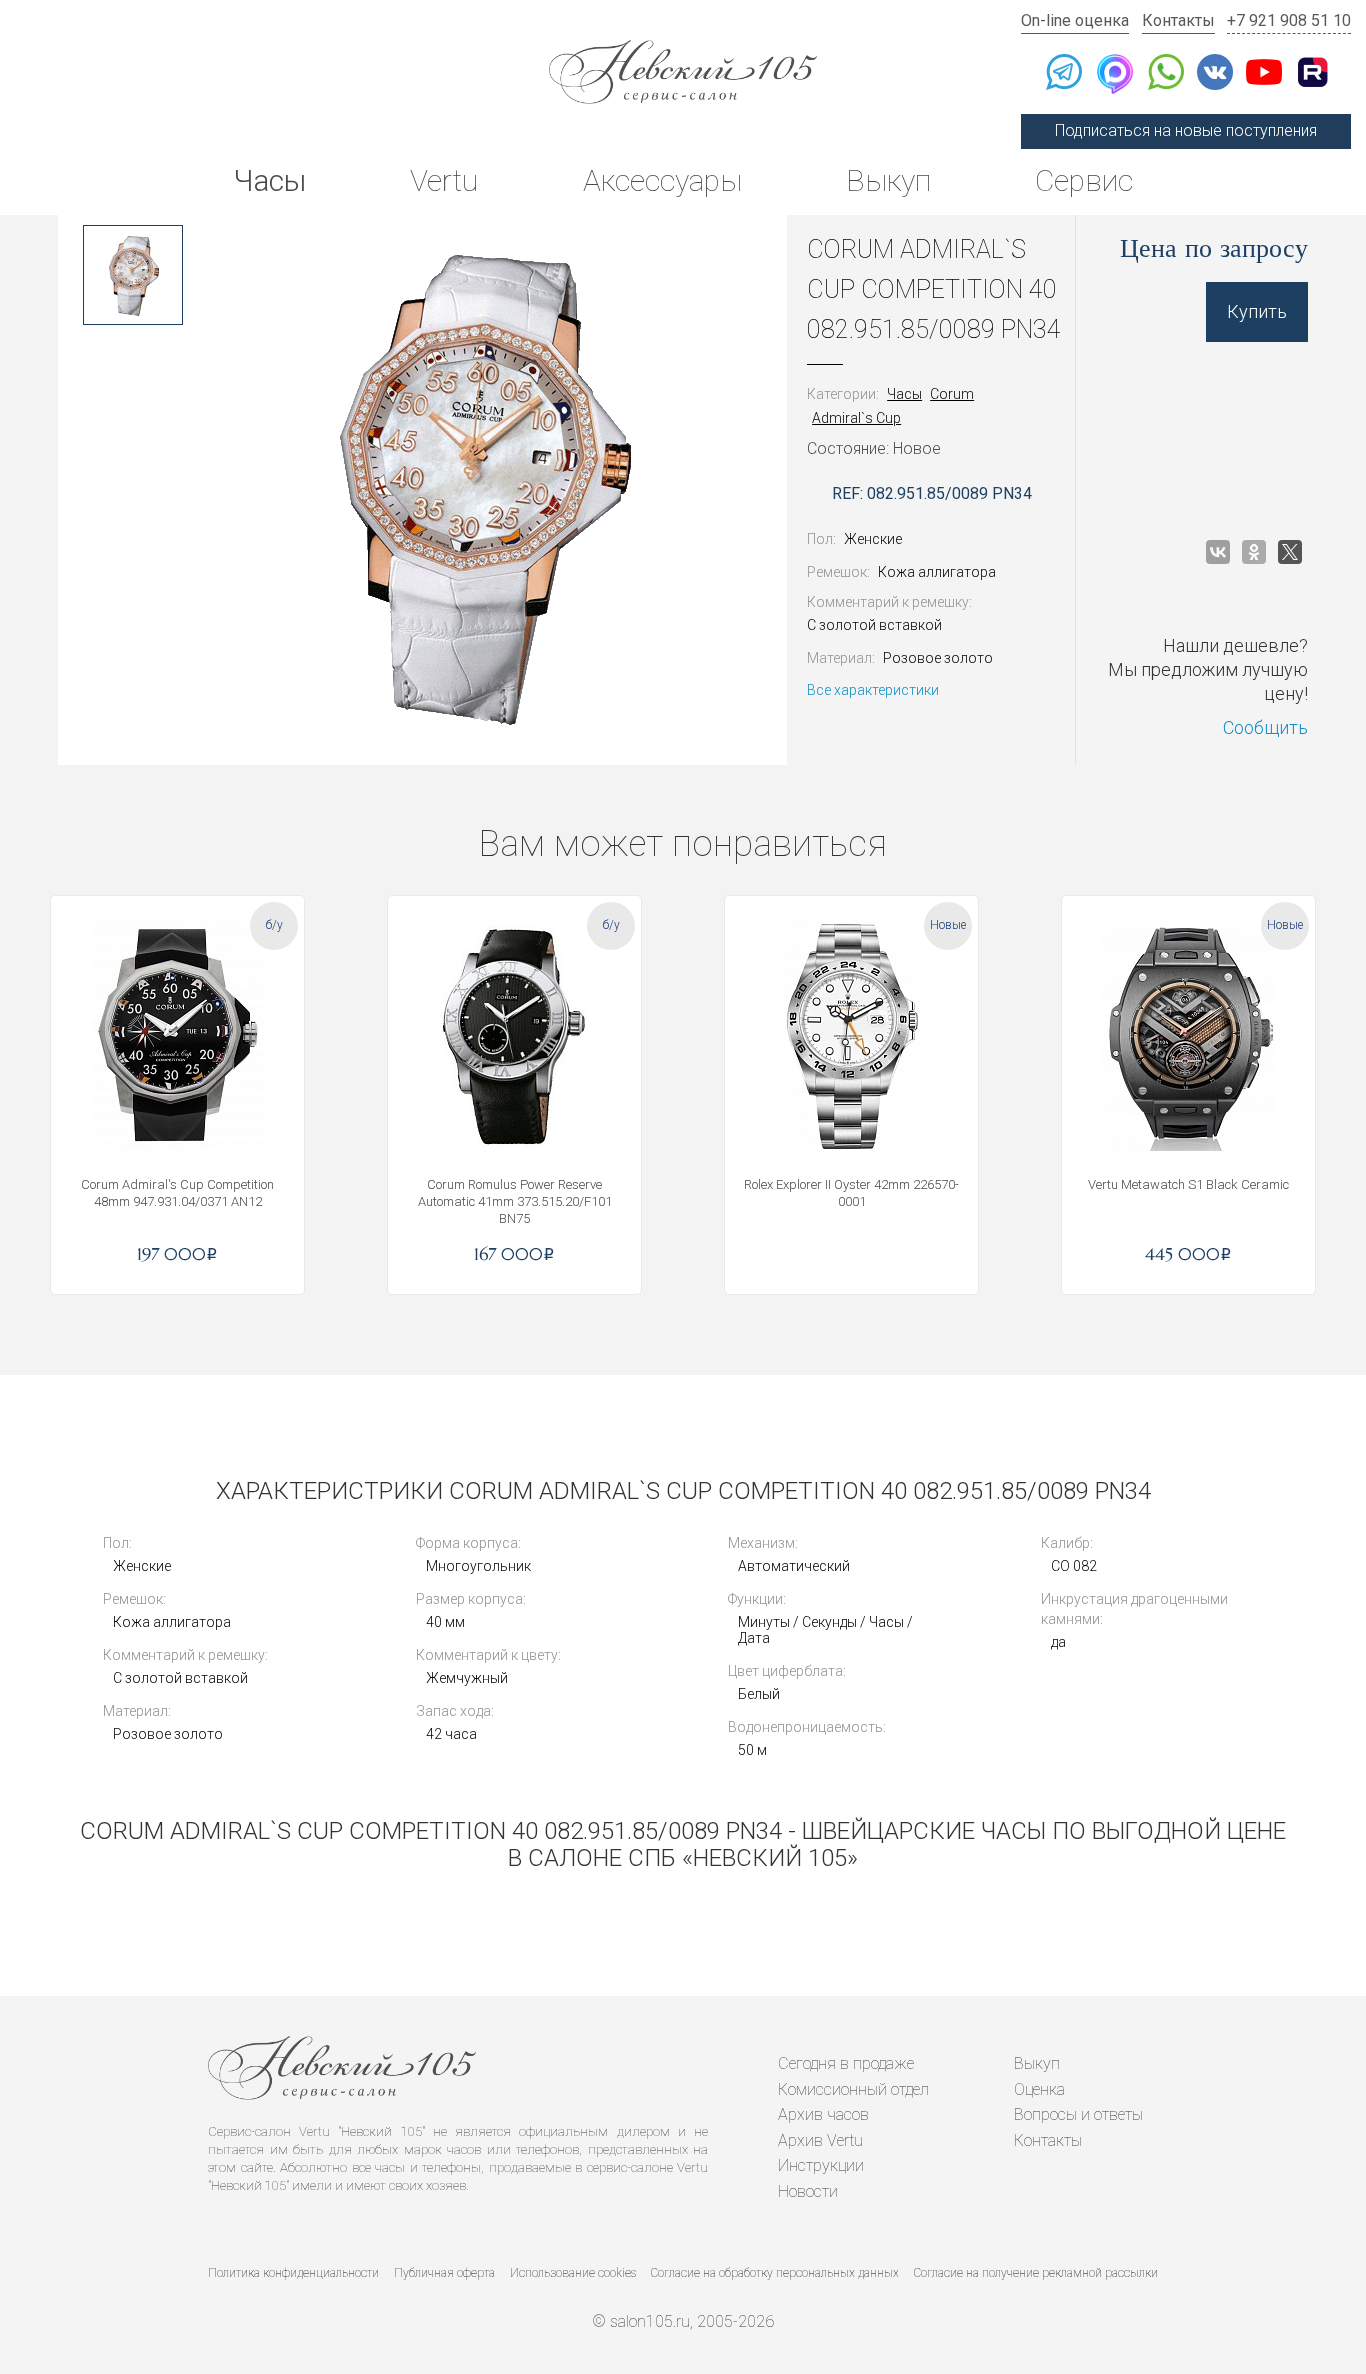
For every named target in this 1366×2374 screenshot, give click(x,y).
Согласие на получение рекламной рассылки (1036, 2273)
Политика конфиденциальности (293, 2273)
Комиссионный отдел (853, 2089)
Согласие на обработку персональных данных (775, 2273)
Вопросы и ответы (1078, 2114)
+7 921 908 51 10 (1289, 20)
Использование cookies (573, 2273)
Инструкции (821, 2165)
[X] (1290, 552)
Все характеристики (873, 690)
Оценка (1039, 2089)
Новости (808, 2191)
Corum (952, 394)
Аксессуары (662, 180)
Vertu (444, 180)
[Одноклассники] (1254, 552)
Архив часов (823, 2114)
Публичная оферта (444, 2273)
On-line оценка (1075, 20)
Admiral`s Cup (856, 418)
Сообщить (1265, 727)
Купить (1257, 311)
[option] (133, 275)
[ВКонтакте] (1218, 552)
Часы (269, 180)
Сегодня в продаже (846, 2063)
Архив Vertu (820, 2140)
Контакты (1178, 20)
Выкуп (888, 180)
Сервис (1084, 180)
